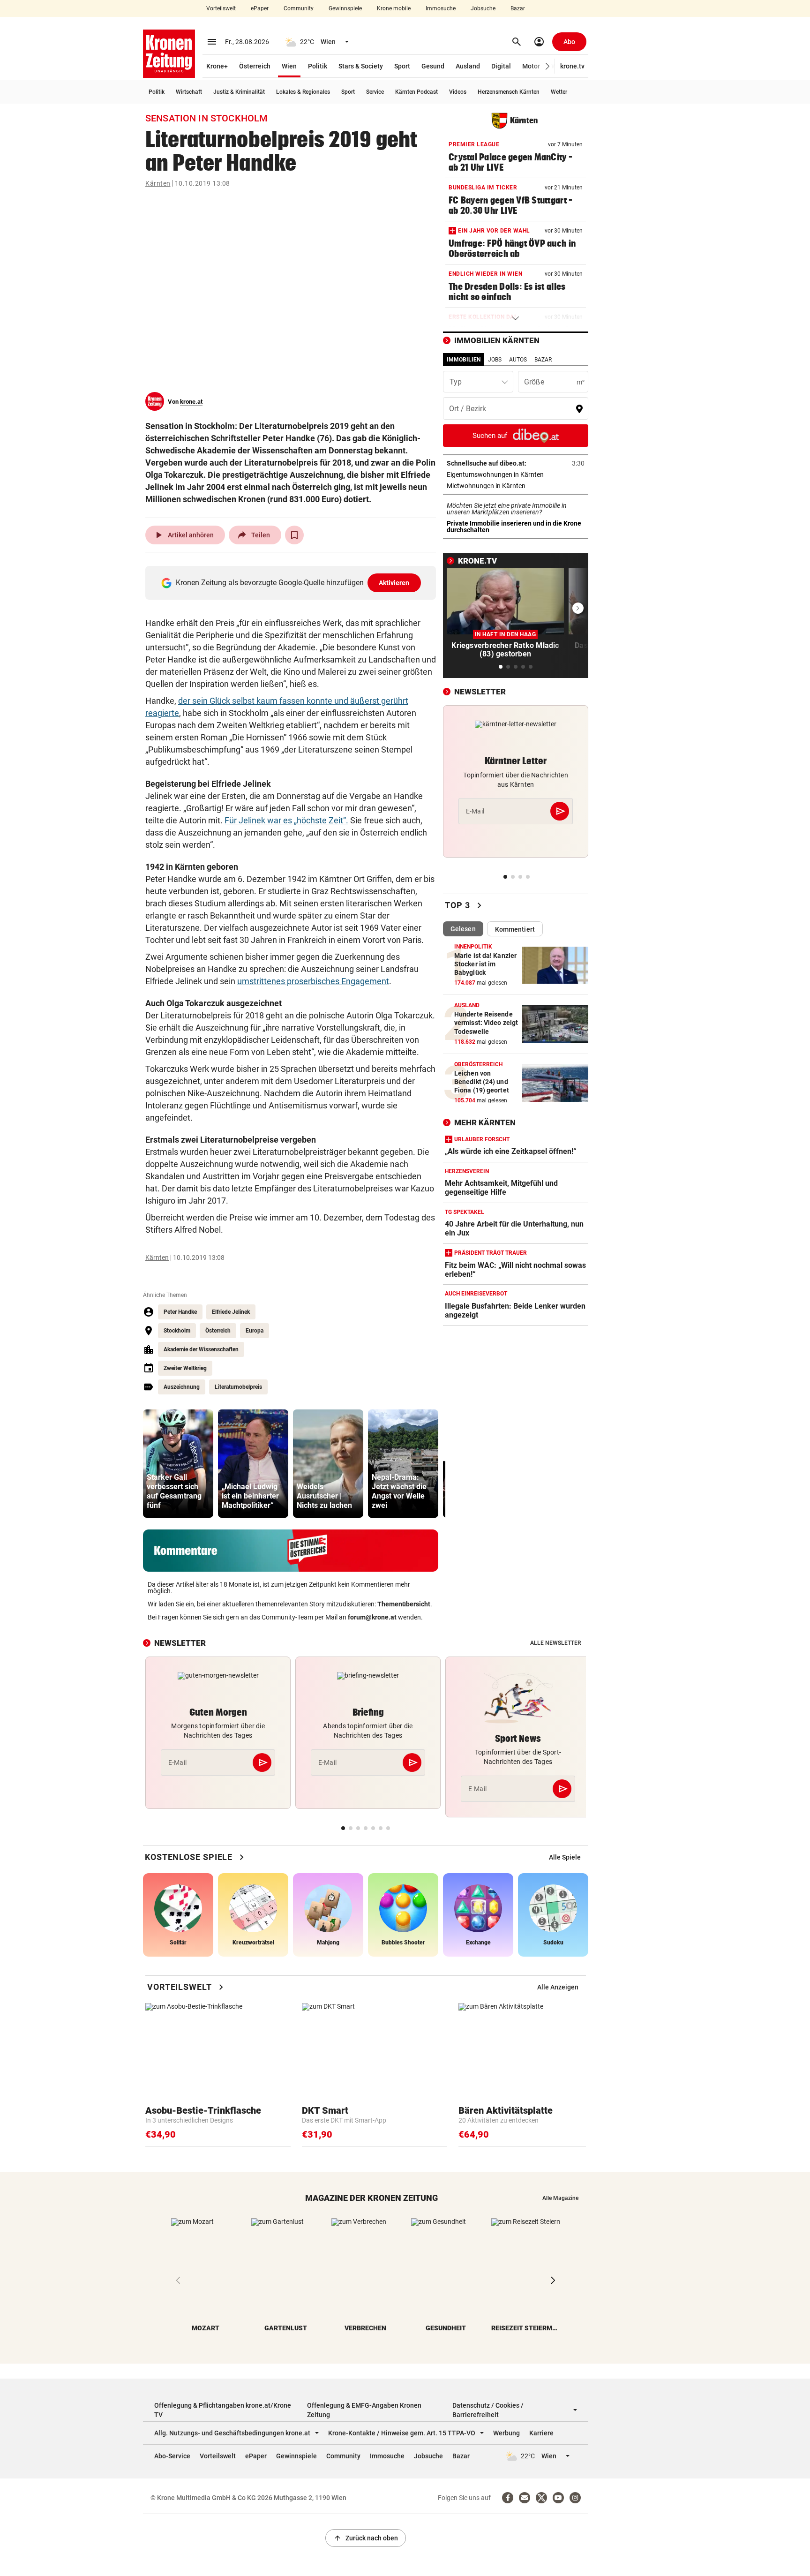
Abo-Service (172, 2456)
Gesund (433, 66)
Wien (289, 66)
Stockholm (177, 1331)
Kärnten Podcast (416, 92)
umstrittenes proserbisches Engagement (313, 981)
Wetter (559, 92)
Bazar (518, 8)
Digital (501, 66)
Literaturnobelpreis (238, 1387)
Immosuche (441, 8)
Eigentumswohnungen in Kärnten (516, 475)
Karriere (541, 2433)
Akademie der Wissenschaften (201, 1349)
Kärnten (158, 183)
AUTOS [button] (518, 360)
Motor (531, 66)
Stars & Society (361, 66)
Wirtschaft (189, 92)
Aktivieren (394, 583)
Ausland (468, 66)
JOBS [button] (495, 360)
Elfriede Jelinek (231, 1312)
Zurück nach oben (366, 2538)
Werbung (506, 2433)
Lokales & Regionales (303, 92)
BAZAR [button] (543, 360)
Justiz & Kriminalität (239, 92)
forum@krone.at (372, 1617)
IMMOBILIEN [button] (464, 360)
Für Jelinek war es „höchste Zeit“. (286, 820)
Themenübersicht (404, 1604)
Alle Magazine (560, 2198)
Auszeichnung (182, 1387)
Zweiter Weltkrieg (185, 1368)
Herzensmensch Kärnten (509, 92)
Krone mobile (394, 8)
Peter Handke (180, 1312)
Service (375, 92)
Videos (458, 92)
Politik (318, 66)
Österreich (255, 66)
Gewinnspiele (345, 8)
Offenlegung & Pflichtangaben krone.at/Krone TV (223, 2410)
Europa (255, 1331)
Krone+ (217, 66)
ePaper (260, 8)
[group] (178, 1464)
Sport (402, 66)
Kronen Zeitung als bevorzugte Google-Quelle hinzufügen (293, 583)
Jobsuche (483, 8)
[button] (548, 66)
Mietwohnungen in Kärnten (515, 486)
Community (299, 8)
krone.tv (572, 66)
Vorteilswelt (221, 8)
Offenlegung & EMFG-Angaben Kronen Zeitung (364, 2410)
